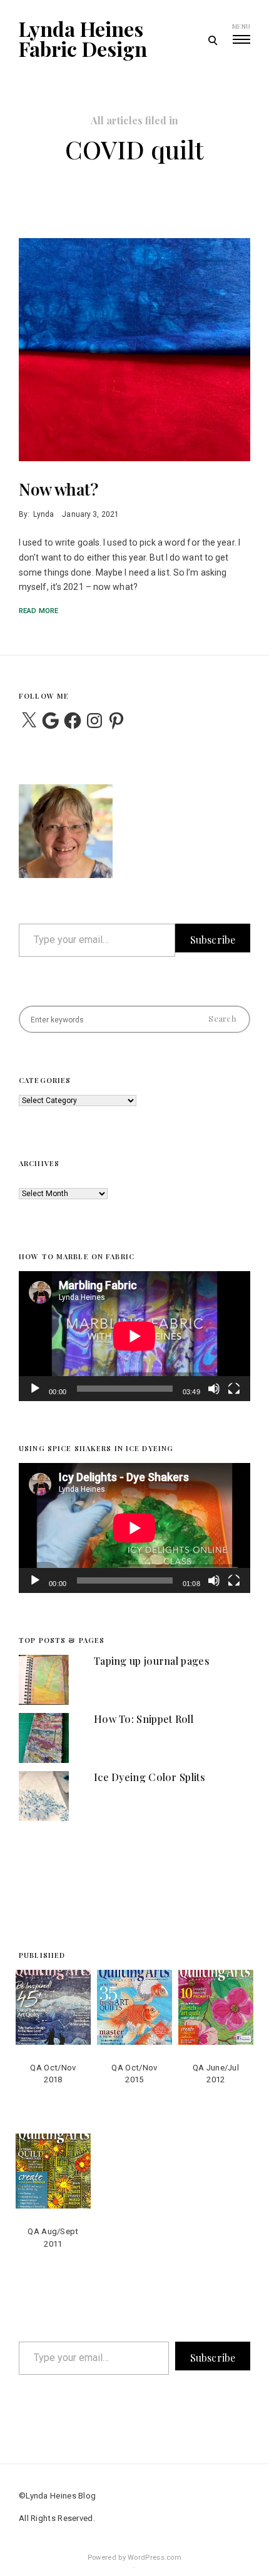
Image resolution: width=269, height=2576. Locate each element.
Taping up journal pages (152, 1661)
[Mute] (214, 1397)
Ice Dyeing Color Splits (150, 1777)
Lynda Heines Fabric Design (83, 39)
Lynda (43, 514)
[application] (134, 1336)
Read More (38, 611)
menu (241, 26)
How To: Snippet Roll (144, 1719)
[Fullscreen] (234, 1397)
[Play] (35, 1397)
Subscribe (213, 940)
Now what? (58, 489)
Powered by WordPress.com (134, 2558)
